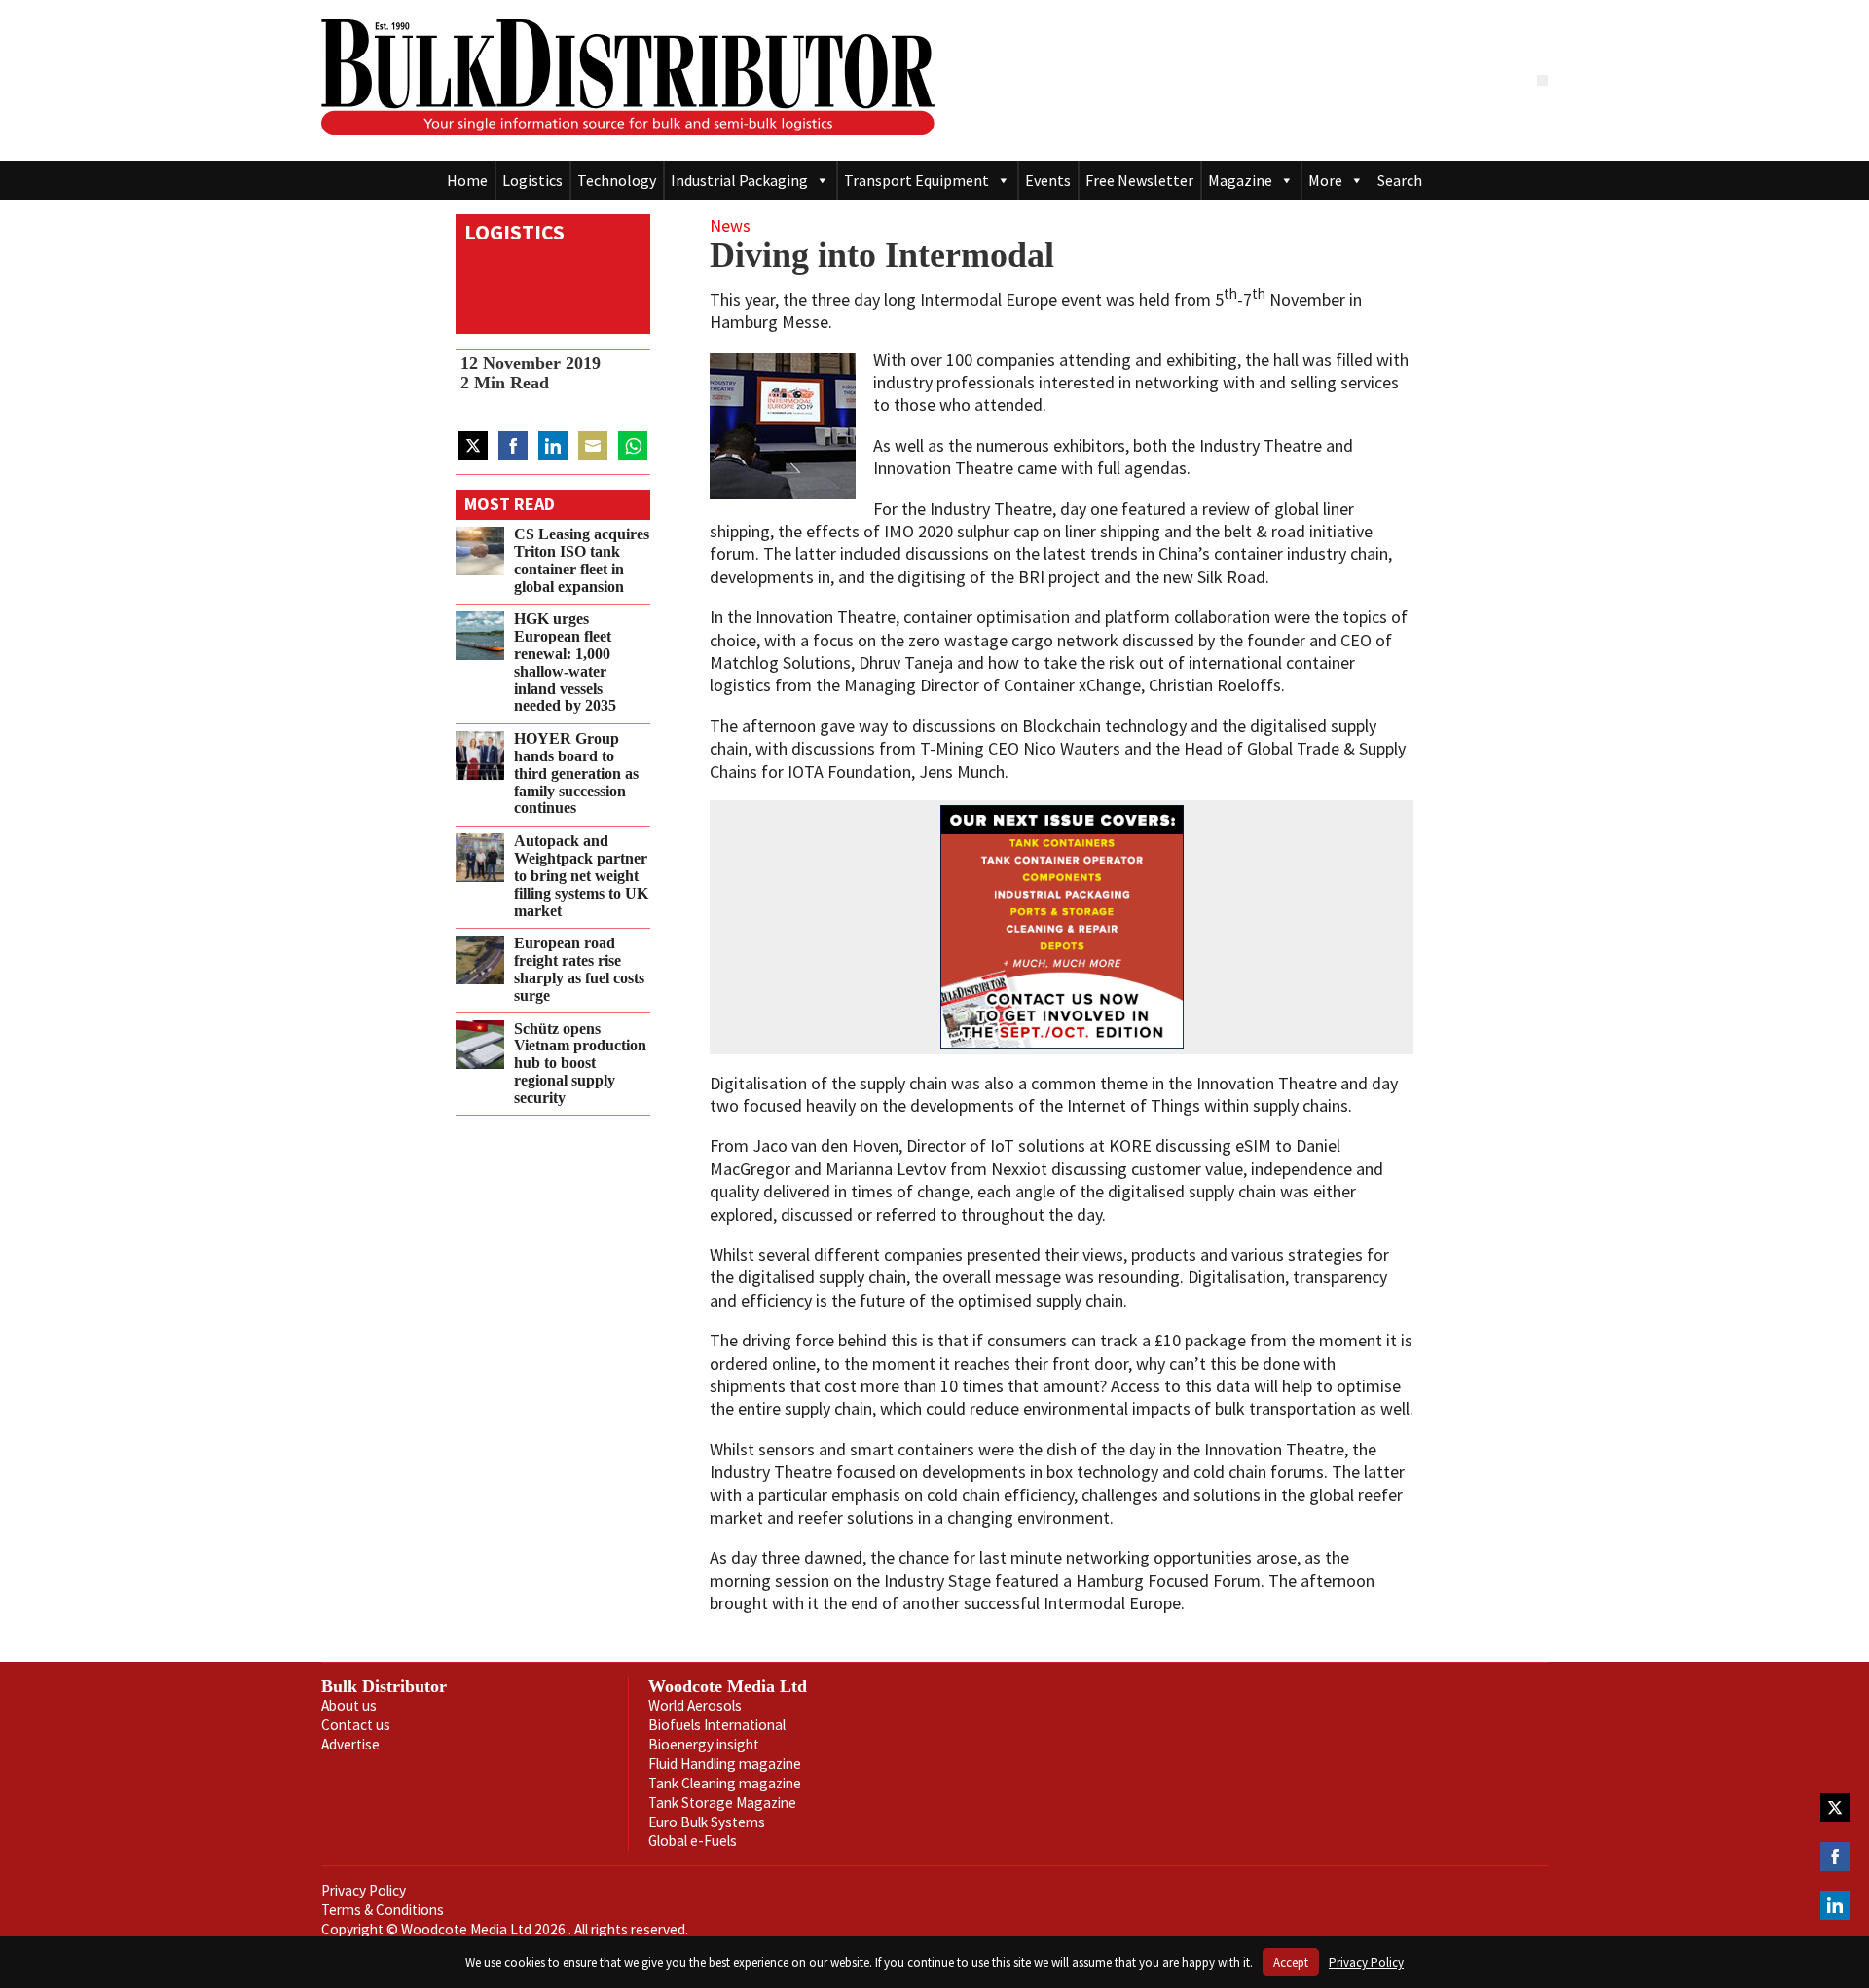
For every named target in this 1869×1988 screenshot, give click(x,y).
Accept (1291, 1962)
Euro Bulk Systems (707, 1822)
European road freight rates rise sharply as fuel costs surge (579, 969)
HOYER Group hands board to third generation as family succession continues (576, 773)
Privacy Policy (364, 1890)
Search (1400, 180)
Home (467, 180)
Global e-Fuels (693, 1841)
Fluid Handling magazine (725, 1764)
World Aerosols (695, 1705)
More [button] (1325, 180)
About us (349, 1705)
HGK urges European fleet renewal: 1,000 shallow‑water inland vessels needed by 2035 (565, 663)
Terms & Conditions (383, 1910)
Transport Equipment (916, 180)
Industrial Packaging (739, 180)
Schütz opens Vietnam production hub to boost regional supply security (580, 1063)
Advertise (350, 1744)
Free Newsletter (1139, 180)
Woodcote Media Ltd (728, 1686)
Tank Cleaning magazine (725, 1783)
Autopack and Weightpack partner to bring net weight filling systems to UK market (581, 876)
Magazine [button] (1240, 180)
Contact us (356, 1725)
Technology (617, 180)
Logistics (532, 180)
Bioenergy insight (704, 1744)
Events (1048, 180)
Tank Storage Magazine (722, 1803)
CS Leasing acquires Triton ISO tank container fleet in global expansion (582, 560)
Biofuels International (717, 1725)
